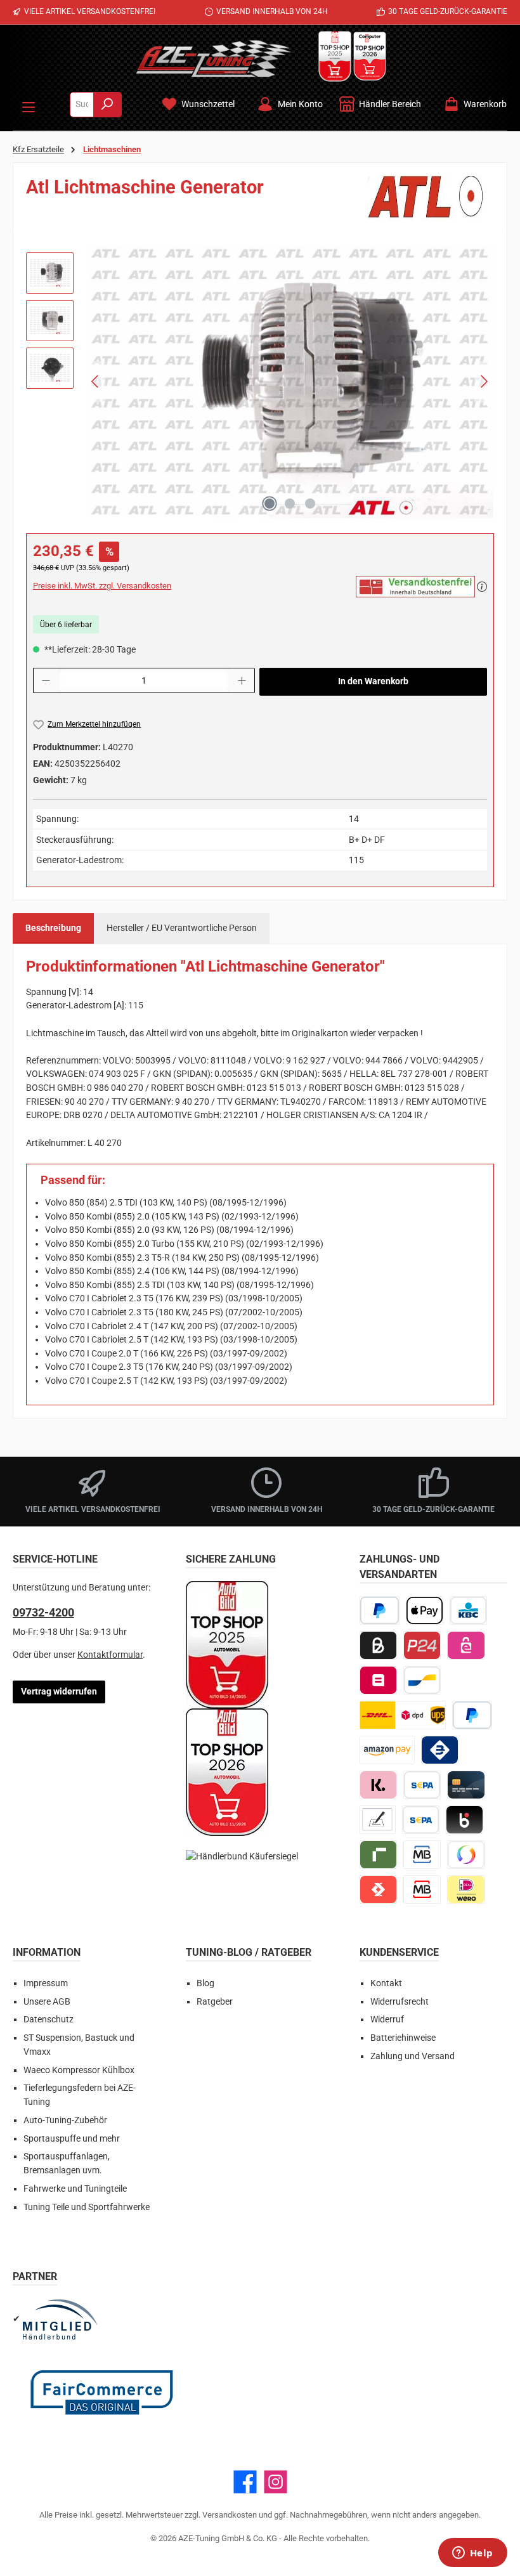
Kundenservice (399, 1952)
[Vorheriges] (96, 381)
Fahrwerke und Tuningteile (75, 2189)
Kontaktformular (110, 1655)
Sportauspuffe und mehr (72, 2139)
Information (47, 1952)
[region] (260, 382)
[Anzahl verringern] (46, 680)
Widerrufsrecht (400, 2002)
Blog (205, 1983)
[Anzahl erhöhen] (242, 680)
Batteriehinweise (403, 2038)
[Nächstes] (484, 381)
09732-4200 (43, 1612)
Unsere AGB (47, 2002)
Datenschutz (49, 2020)
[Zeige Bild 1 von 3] (270, 504)
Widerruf (387, 2020)
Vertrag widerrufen (59, 1692)
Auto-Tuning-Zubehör (65, 2120)
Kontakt (386, 1983)
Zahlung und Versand (413, 2056)
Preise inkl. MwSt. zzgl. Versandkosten (102, 586)
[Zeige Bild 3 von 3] (310, 504)
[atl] (431, 198)
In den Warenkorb (373, 681)
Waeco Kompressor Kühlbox (79, 2070)
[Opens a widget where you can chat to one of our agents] (472, 2554)
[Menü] (29, 105)
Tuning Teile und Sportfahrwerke (87, 2207)
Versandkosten (230, 2515)
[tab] (53, 928)
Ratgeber (215, 2002)
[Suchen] (107, 105)
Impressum (46, 1983)
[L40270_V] (290, 382)
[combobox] (82, 105)
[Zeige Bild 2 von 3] (290, 504)
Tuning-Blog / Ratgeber (249, 1952)
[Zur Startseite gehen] (214, 58)
